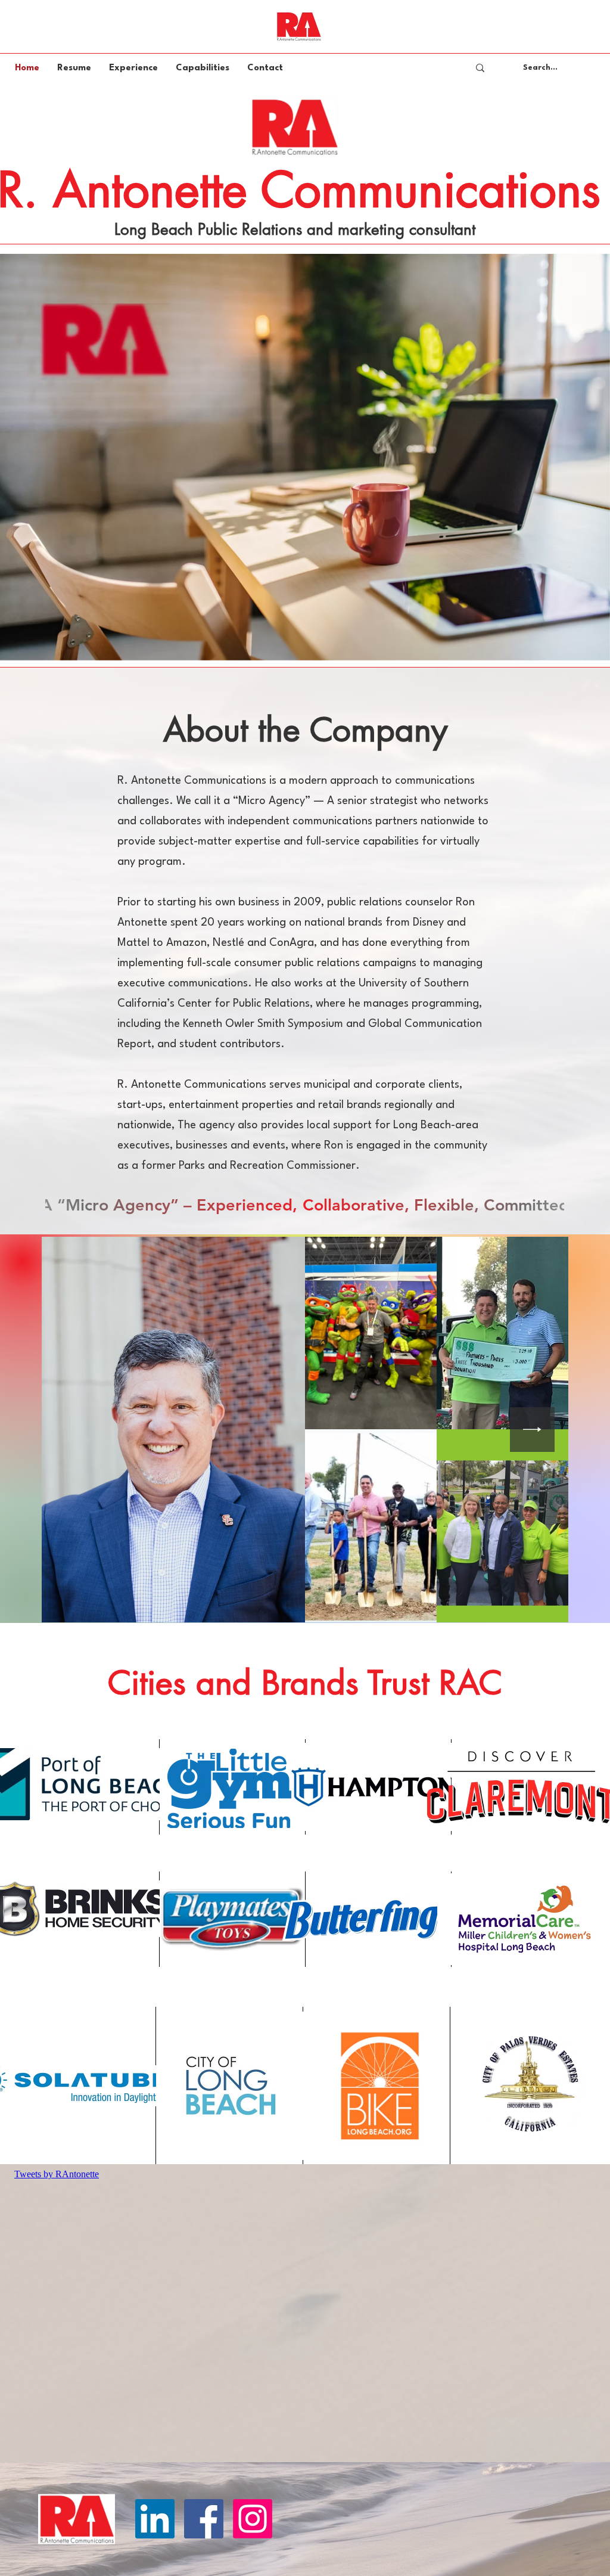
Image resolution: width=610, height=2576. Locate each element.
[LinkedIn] (155, 2519)
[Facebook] (204, 2519)
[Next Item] (532, 1430)
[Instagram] (253, 2519)
